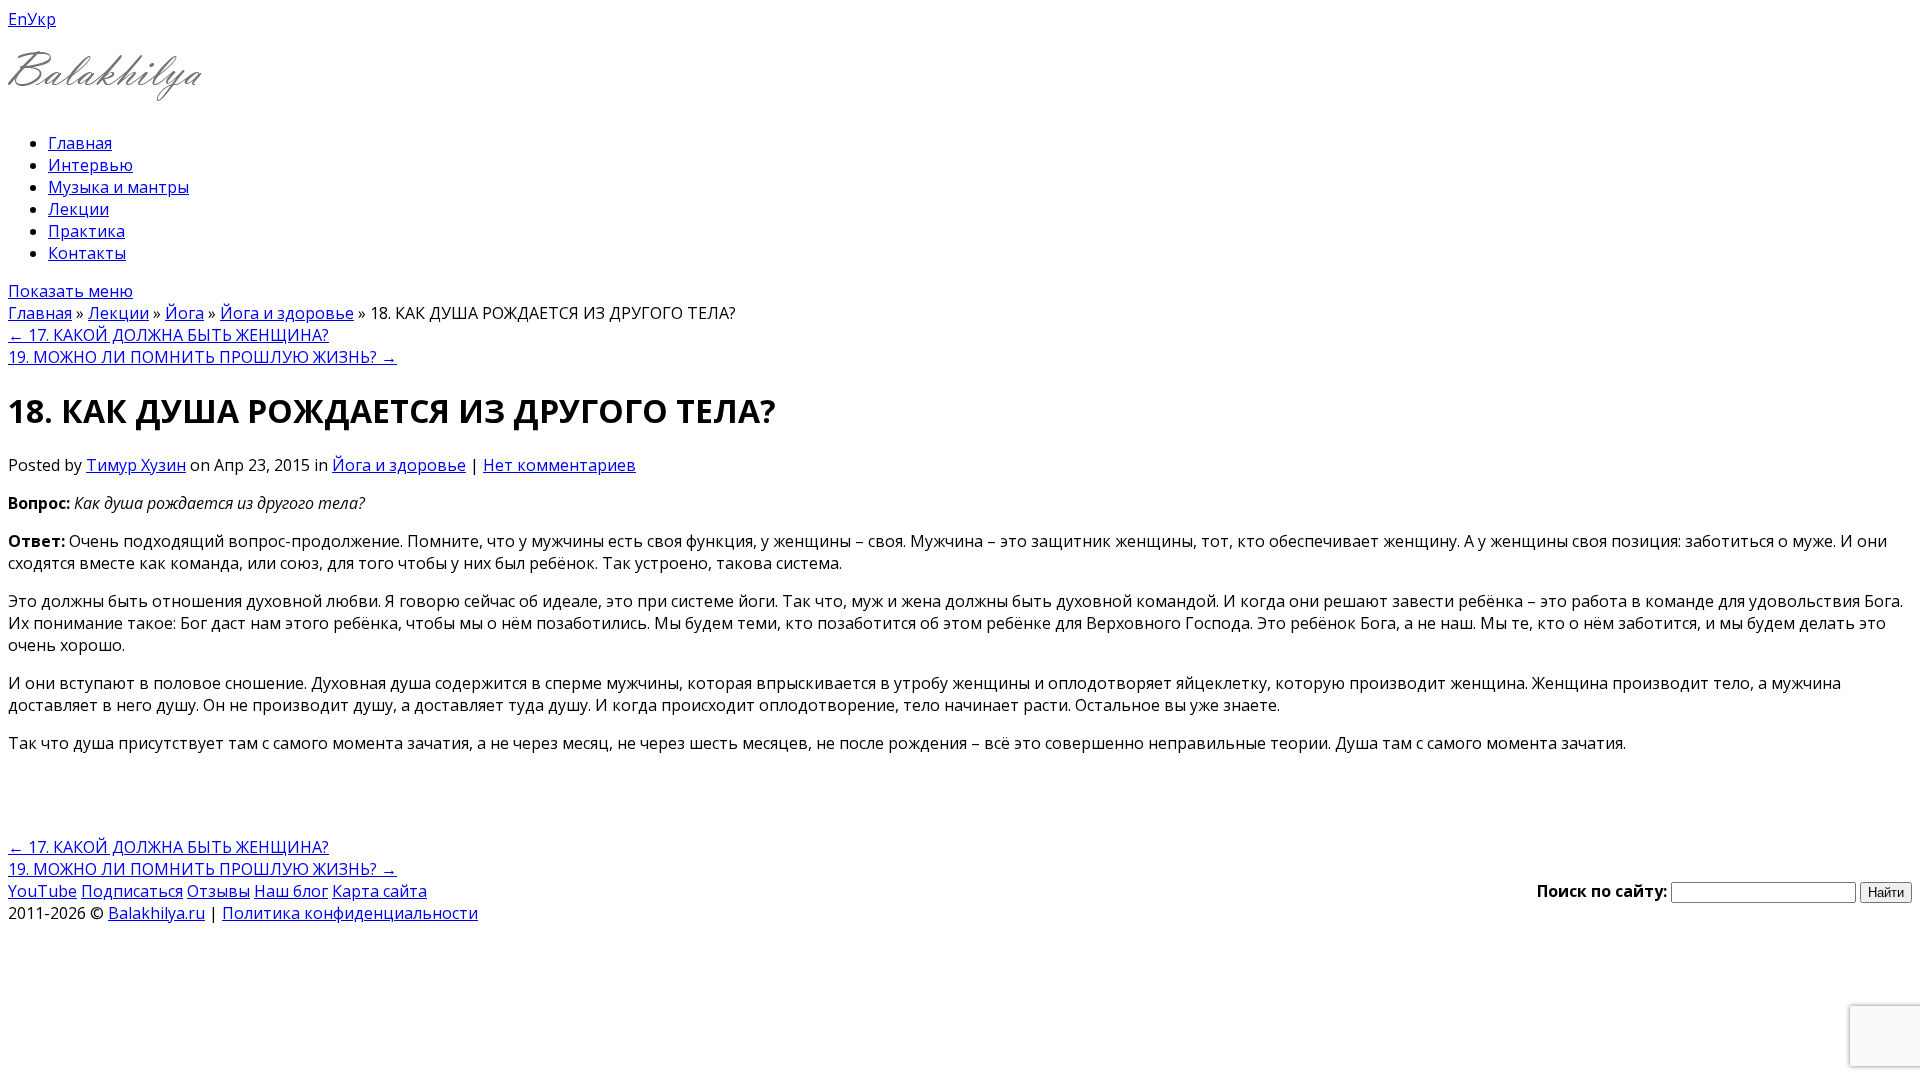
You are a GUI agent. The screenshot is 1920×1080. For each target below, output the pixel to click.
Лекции (78, 209)
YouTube (42, 891)
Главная (80, 143)
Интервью (90, 165)
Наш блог (291, 891)
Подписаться (132, 891)
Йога (184, 313)
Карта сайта (379, 891)
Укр (41, 19)
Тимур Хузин (136, 465)
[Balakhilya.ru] (105, 88)
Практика (86, 231)
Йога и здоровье (287, 313)
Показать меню (70, 291)
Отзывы (218, 891)
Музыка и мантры (118, 187)
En (17, 19)
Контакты (87, 253)
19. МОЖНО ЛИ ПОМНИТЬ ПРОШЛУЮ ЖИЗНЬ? (202, 357)
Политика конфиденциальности (350, 913)
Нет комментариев (559, 465)
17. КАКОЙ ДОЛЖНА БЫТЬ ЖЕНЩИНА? (168, 335)
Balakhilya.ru (156, 913)
